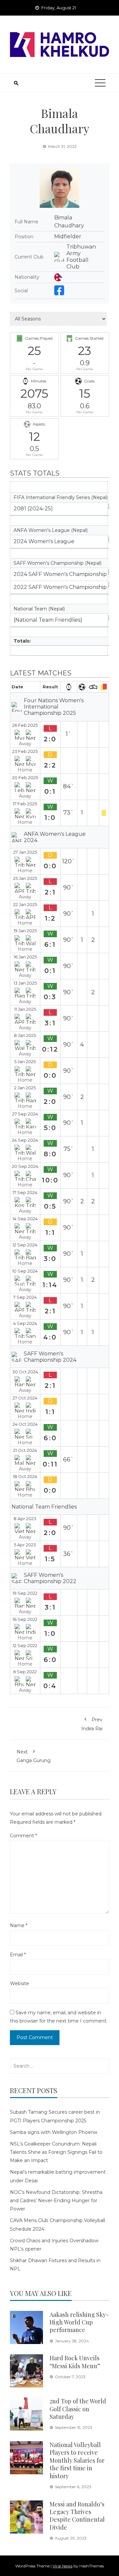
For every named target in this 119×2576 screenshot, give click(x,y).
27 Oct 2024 (25, 1398)
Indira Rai (92, 1724)
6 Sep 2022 (25, 1672)
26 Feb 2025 (25, 725)
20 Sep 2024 (25, 1166)
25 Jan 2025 (25, 878)
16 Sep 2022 (25, 1619)
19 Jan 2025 (25, 931)
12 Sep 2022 (25, 1646)
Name (19, 1925)
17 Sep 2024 (25, 1193)
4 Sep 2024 (25, 1323)
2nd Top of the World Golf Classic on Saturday (78, 2409)
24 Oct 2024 (25, 1424)
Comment (23, 1836)
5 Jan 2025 (25, 1062)
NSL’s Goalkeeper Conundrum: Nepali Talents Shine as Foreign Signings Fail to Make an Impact (56, 2152)
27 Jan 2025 (25, 852)
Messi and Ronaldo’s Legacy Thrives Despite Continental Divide (77, 2516)
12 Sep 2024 (25, 1245)
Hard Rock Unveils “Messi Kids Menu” (75, 2362)
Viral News (62, 2566)
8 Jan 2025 (25, 1035)
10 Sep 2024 (25, 1271)
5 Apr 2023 (25, 1545)
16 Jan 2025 (25, 957)
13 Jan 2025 (25, 983)
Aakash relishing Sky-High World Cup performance (79, 2322)
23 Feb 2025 (25, 751)
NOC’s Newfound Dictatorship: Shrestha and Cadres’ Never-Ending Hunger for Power (56, 2201)
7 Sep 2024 (25, 1297)
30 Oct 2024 (25, 1372)
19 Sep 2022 (25, 1593)
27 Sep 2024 (25, 1114)
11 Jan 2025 (25, 1009)
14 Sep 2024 (25, 1219)
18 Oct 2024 (25, 1477)
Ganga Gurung (34, 1756)
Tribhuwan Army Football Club (81, 257)
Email (18, 1955)
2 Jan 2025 (25, 1088)
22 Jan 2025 (25, 905)
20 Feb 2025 (25, 778)
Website (20, 1983)
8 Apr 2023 (25, 1519)
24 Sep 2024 (25, 1140)
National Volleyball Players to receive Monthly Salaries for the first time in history (77, 2460)
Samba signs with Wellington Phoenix (54, 2132)
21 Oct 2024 (25, 1450)
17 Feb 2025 (25, 804)
